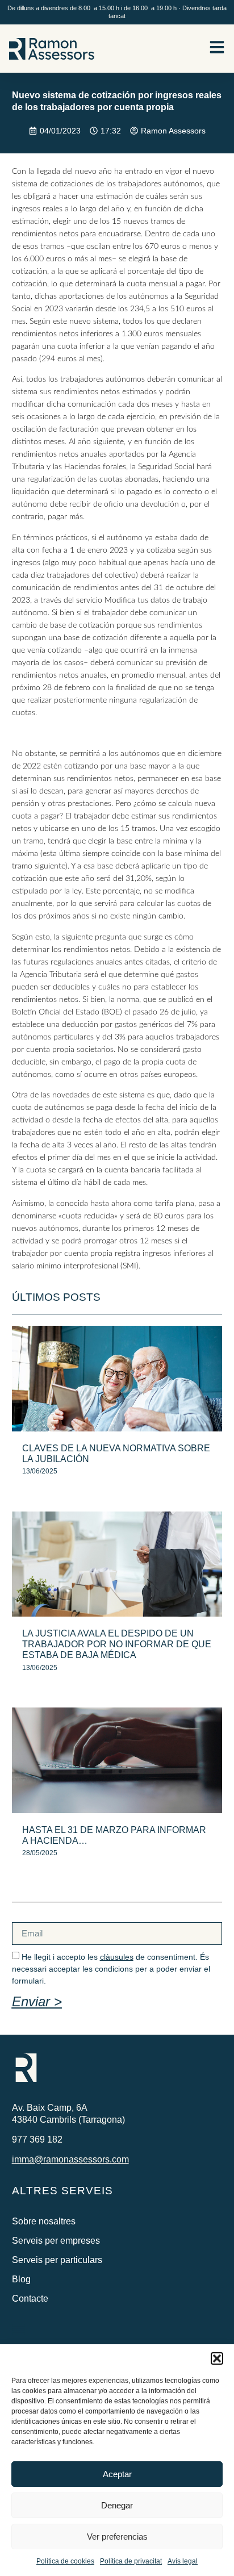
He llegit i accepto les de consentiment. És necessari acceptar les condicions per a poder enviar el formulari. (111, 1969)
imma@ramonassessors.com (70, 2159)
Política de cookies (65, 2561)
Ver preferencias (117, 2537)
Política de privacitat (131, 2561)
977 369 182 (37, 2139)
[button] (217, 2358)
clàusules (117, 1957)
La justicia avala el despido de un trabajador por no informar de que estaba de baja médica (117, 1644)
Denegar (117, 2505)
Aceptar (117, 2474)
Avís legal (183, 2561)
